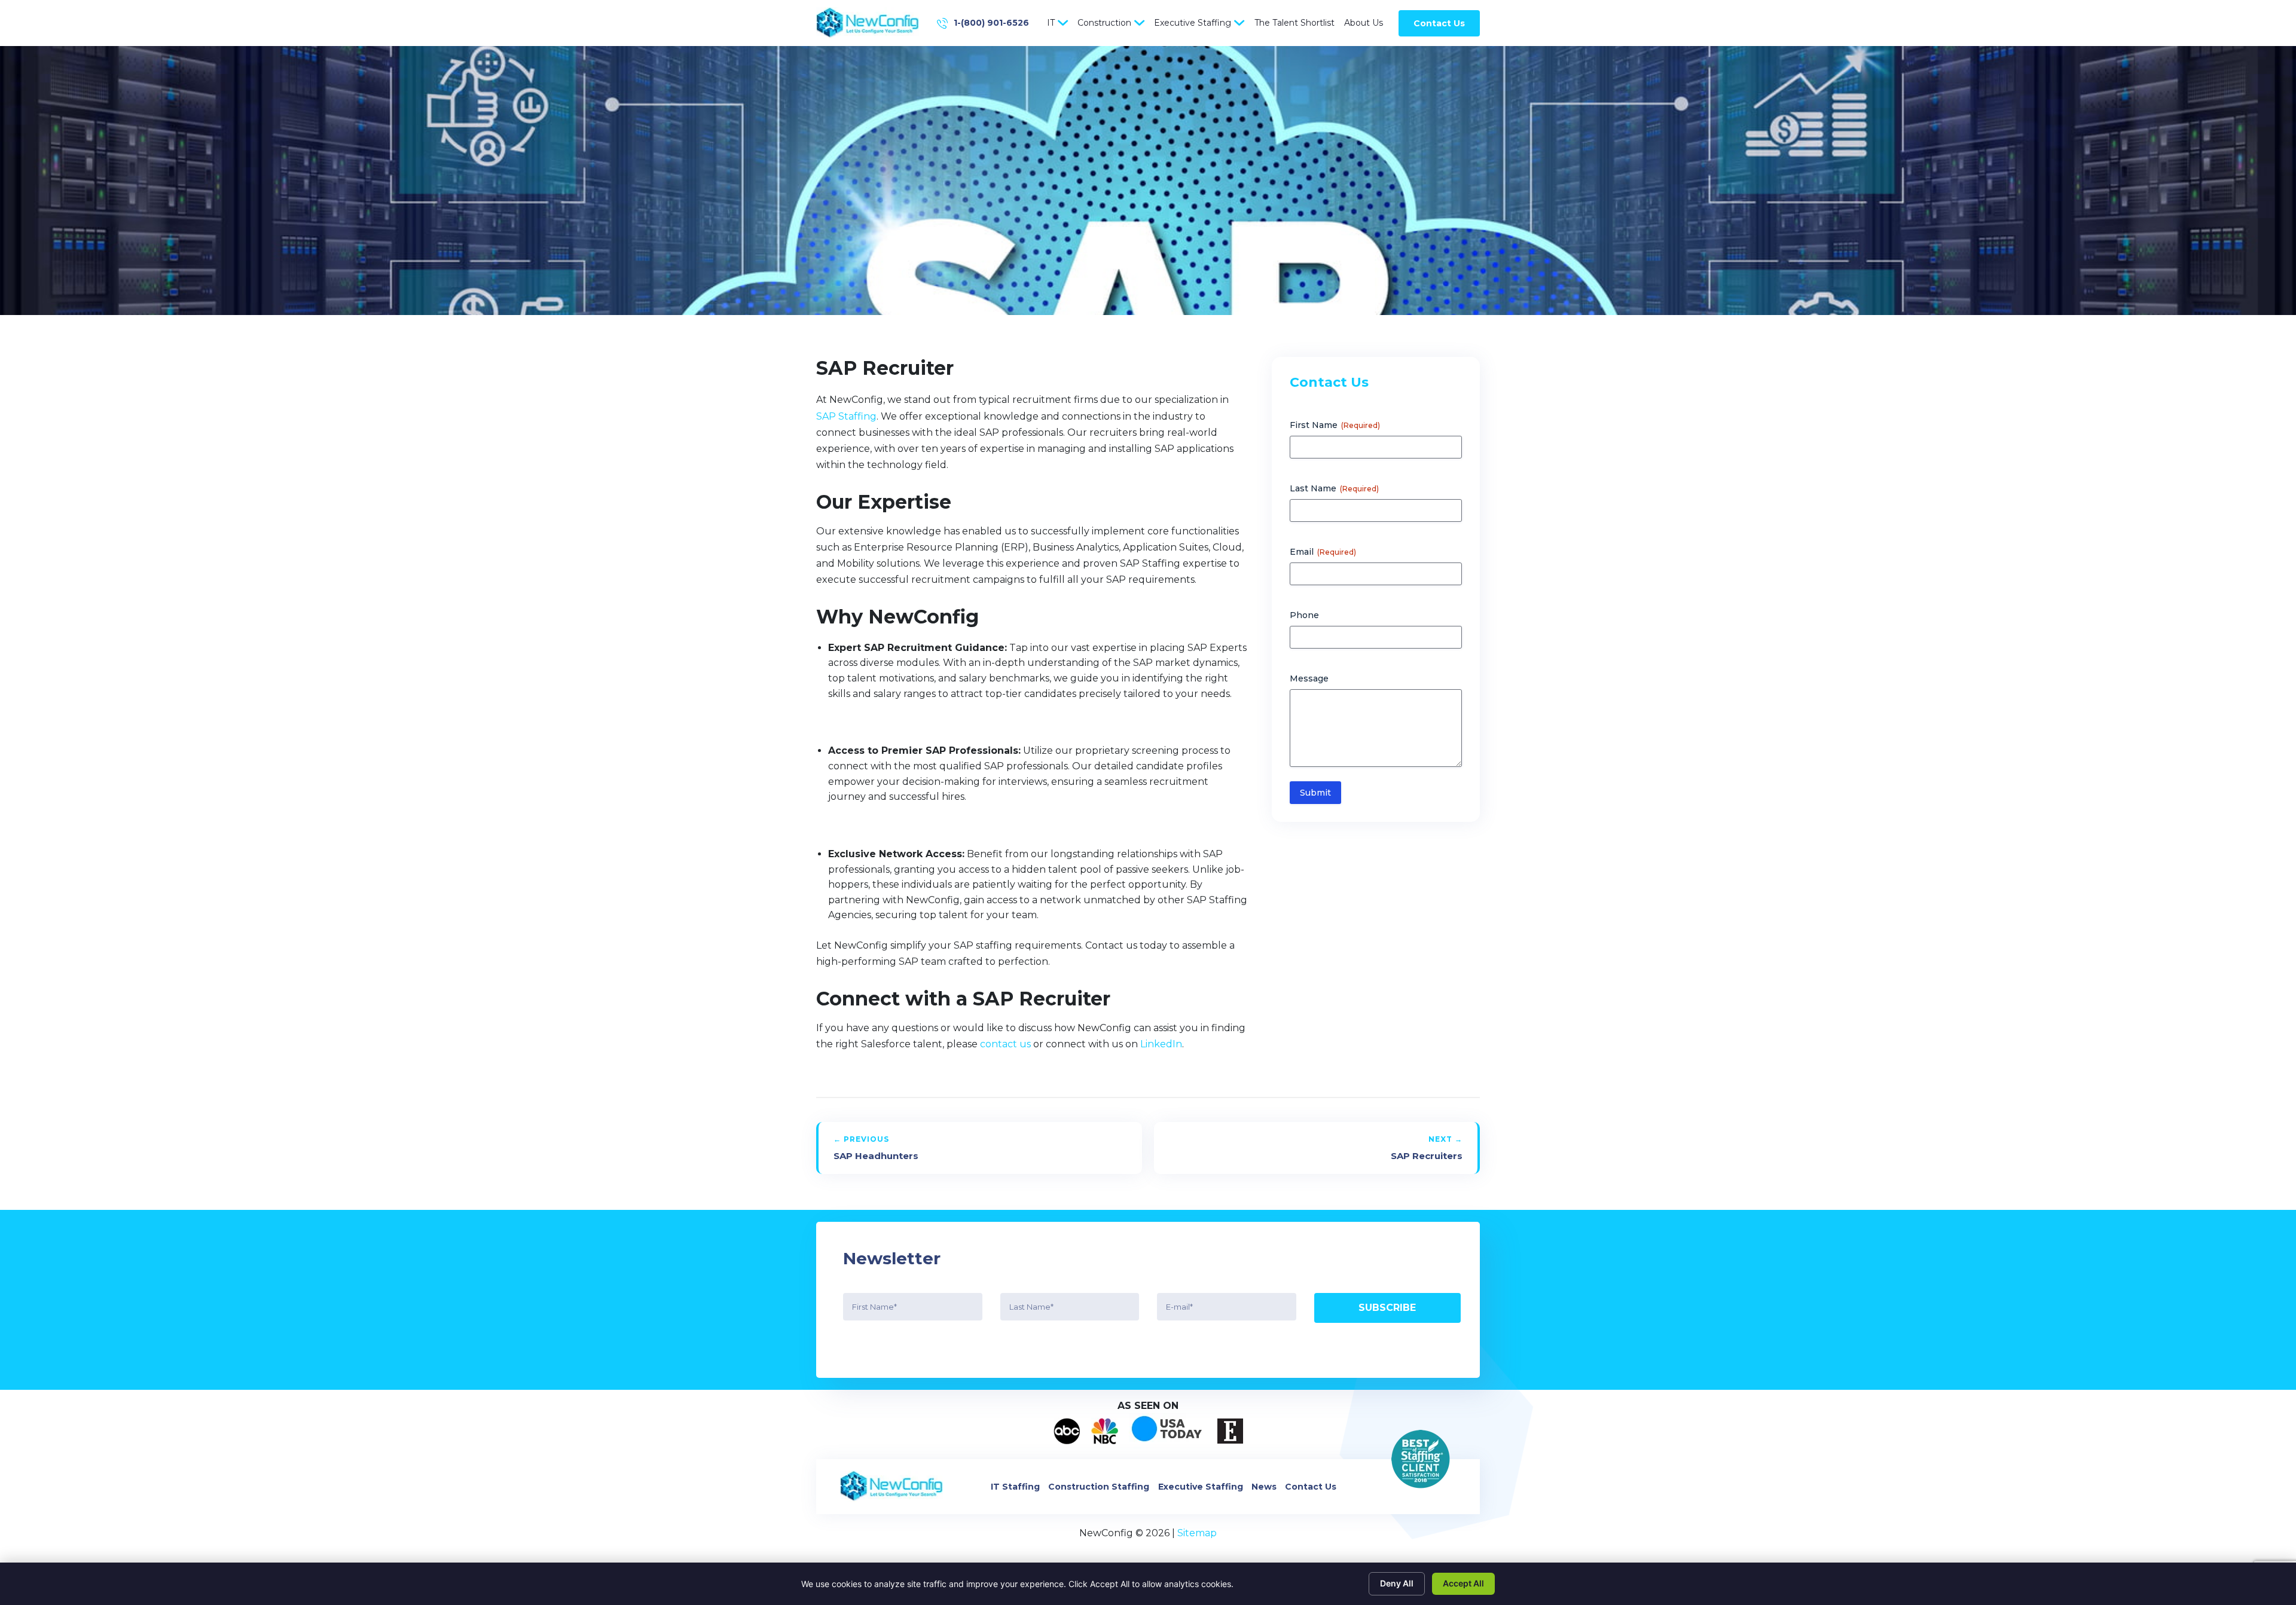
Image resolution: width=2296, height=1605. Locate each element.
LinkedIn (1161, 1044)
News (1264, 1487)
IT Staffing (1015, 1487)
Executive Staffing (1193, 23)
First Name (1335, 425)
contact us (1005, 1044)
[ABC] (1067, 1431)
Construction (1104, 23)
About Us (1364, 23)
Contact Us (1439, 23)
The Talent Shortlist (1294, 23)
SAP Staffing (846, 416)
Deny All (1397, 1583)
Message (1309, 678)
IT (1051, 23)
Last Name (1334, 488)
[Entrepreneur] (1230, 1431)
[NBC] (1105, 1431)
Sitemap (1197, 1533)
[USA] (1168, 1431)
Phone (1304, 615)
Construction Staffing (1099, 1487)
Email (1323, 552)
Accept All (1463, 1583)
